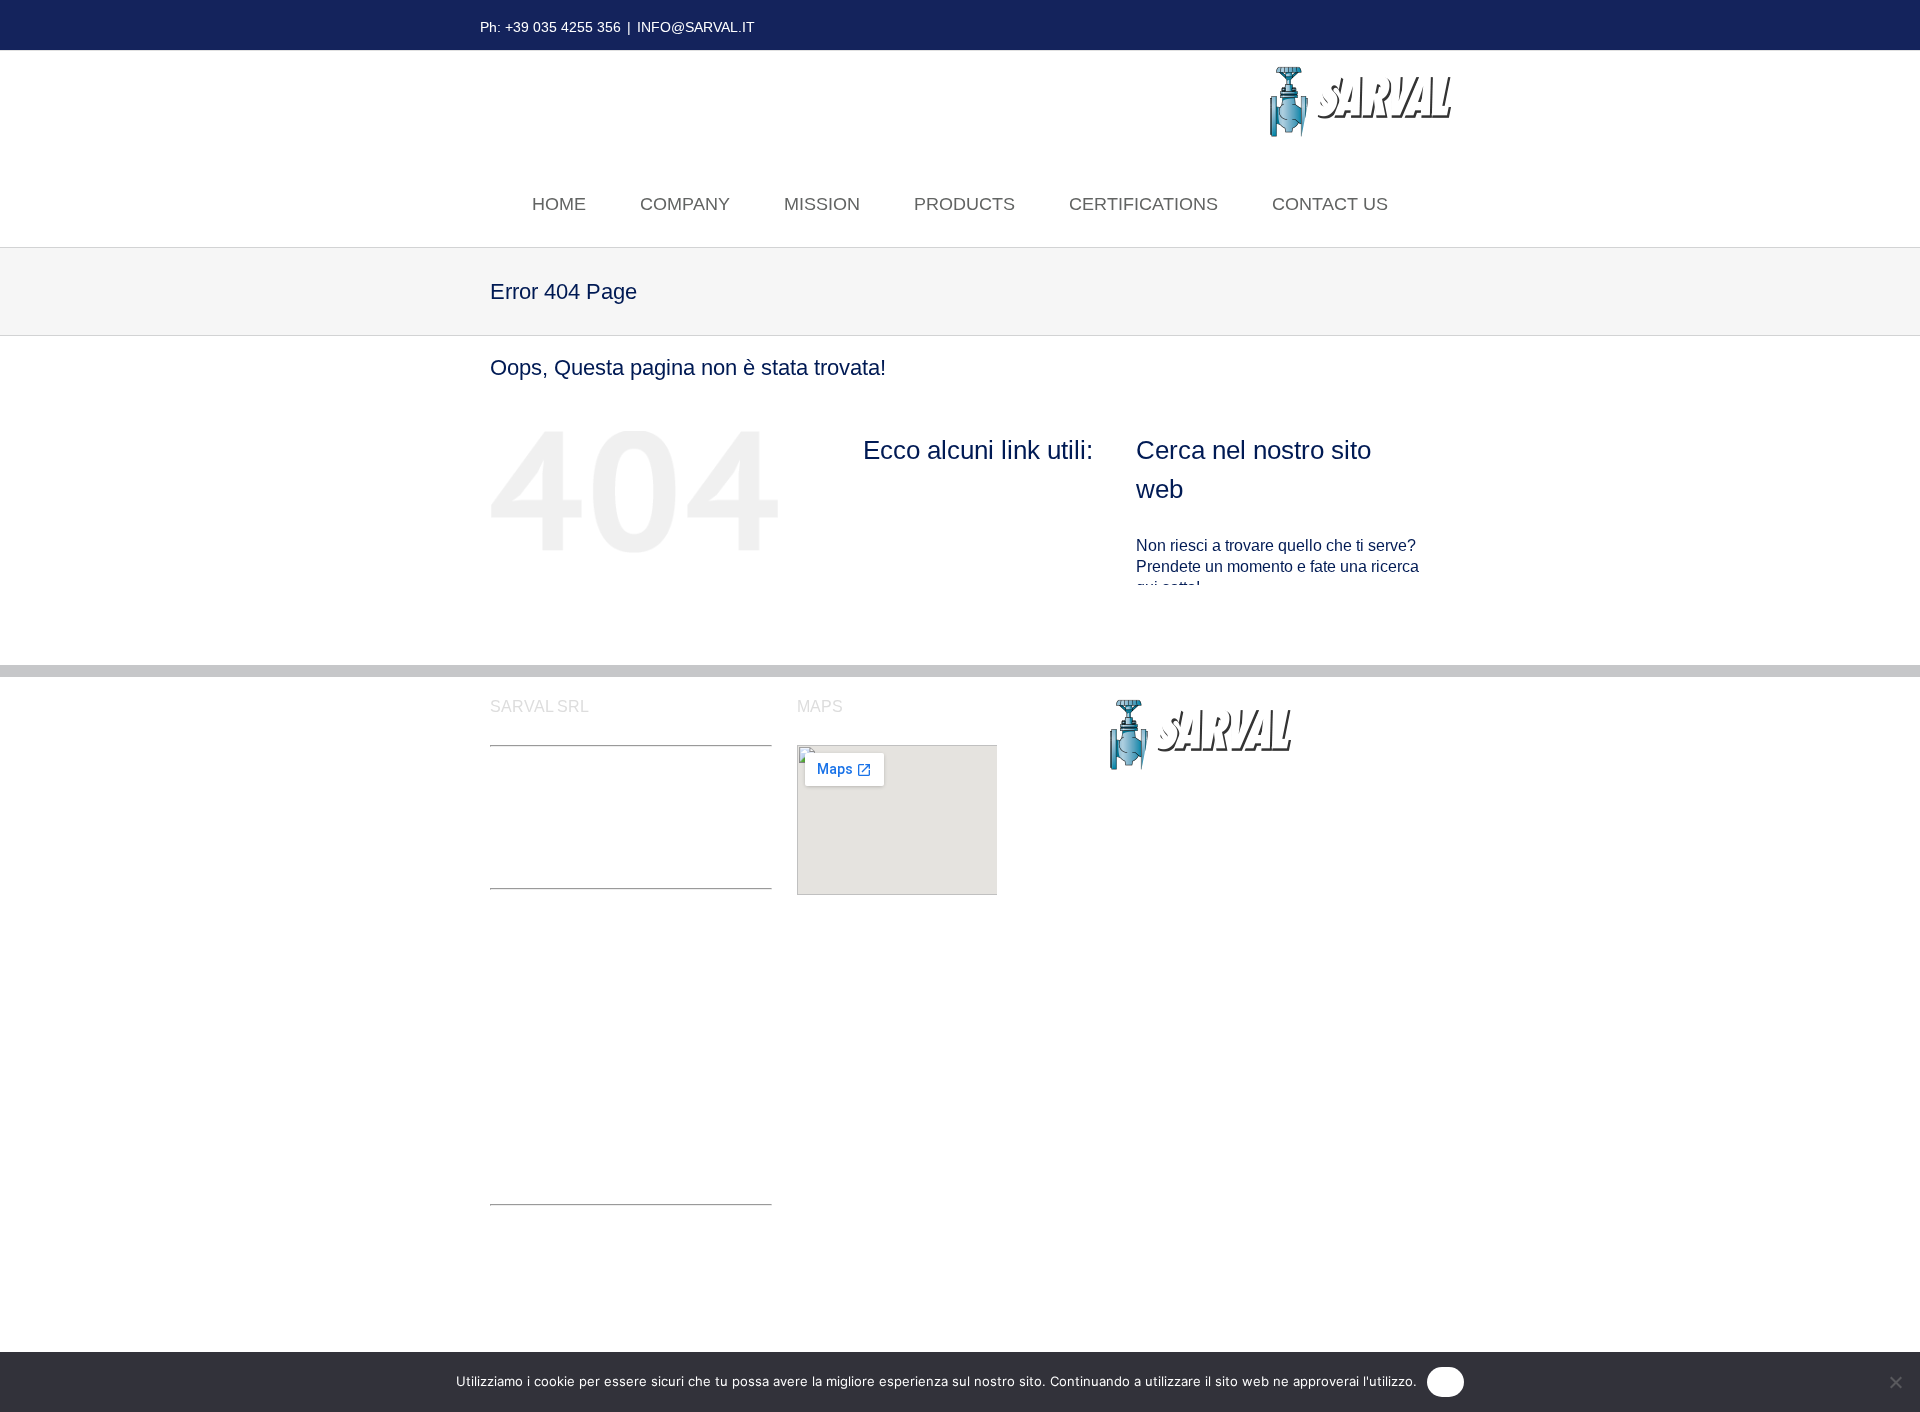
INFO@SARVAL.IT (696, 27)
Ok (1446, 1381)
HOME (559, 204)
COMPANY (685, 204)
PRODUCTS (964, 204)
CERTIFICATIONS (1143, 204)
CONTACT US (1330, 204)
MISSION (822, 204)
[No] (1895, 1382)
